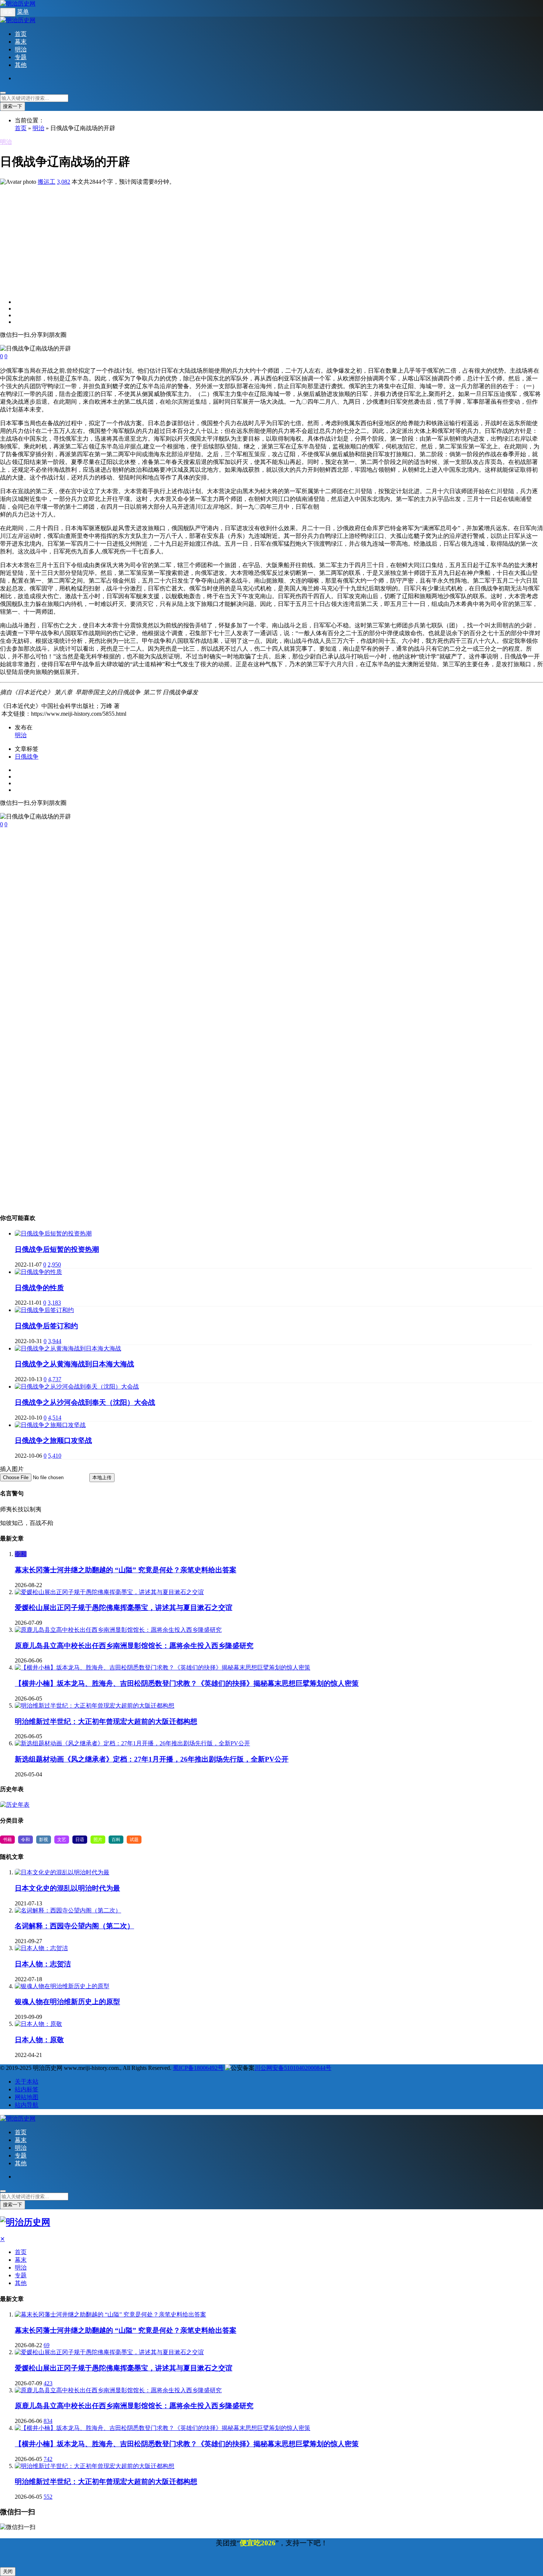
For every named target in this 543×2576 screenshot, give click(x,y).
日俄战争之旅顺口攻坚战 (53, 1440)
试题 (134, 1840)
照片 (98, 1840)
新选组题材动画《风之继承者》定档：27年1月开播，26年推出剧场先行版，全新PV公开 (152, 1759)
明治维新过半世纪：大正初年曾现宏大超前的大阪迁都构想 (106, 1721)
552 (48, 2497)
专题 (21, 57)
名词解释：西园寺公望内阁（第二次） (74, 1926)
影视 (44, 1840)
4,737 (55, 1379)
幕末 (21, 42)
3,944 (55, 1341)
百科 (116, 1840)
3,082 (64, 182)
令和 (21, 1554)
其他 (21, 65)
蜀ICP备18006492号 (198, 2068)
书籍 (7, 1840)
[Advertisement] (222, 238)
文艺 (62, 1840)
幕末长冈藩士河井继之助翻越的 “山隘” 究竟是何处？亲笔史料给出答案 (126, 1570)
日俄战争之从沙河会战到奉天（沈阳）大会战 (85, 1402)
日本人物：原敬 (39, 2040)
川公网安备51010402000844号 (293, 2068)
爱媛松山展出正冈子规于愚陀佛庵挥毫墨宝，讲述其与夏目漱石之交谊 (124, 1608)
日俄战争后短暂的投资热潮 (57, 1249)
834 (48, 2421)
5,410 (55, 1456)
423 (48, 2383)
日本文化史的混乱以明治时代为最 (67, 1888)
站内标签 (27, 2089)
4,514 (55, 1418)
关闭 (8, 2571)
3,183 (54, 1303)
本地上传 (102, 1477)
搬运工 (47, 182)
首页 (21, 34)
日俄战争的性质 (39, 1288)
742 (48, 2459)
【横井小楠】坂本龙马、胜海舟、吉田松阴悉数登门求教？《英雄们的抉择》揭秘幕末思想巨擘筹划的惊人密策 (187, 1683)
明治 (21, 49)
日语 (80, 1840)
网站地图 (27, 2097)
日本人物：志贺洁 (43, 1964)
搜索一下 (13, 106)
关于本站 (27, 2082)
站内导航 (27, 2105)
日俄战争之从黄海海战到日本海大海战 (74, 1364)
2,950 (54, 1265)
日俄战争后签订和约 (46, 1326)
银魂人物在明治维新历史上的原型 (67, 2002)
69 (47, 2345)
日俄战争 (27, 757)
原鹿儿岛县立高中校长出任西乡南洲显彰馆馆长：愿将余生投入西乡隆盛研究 (134, 1646)
